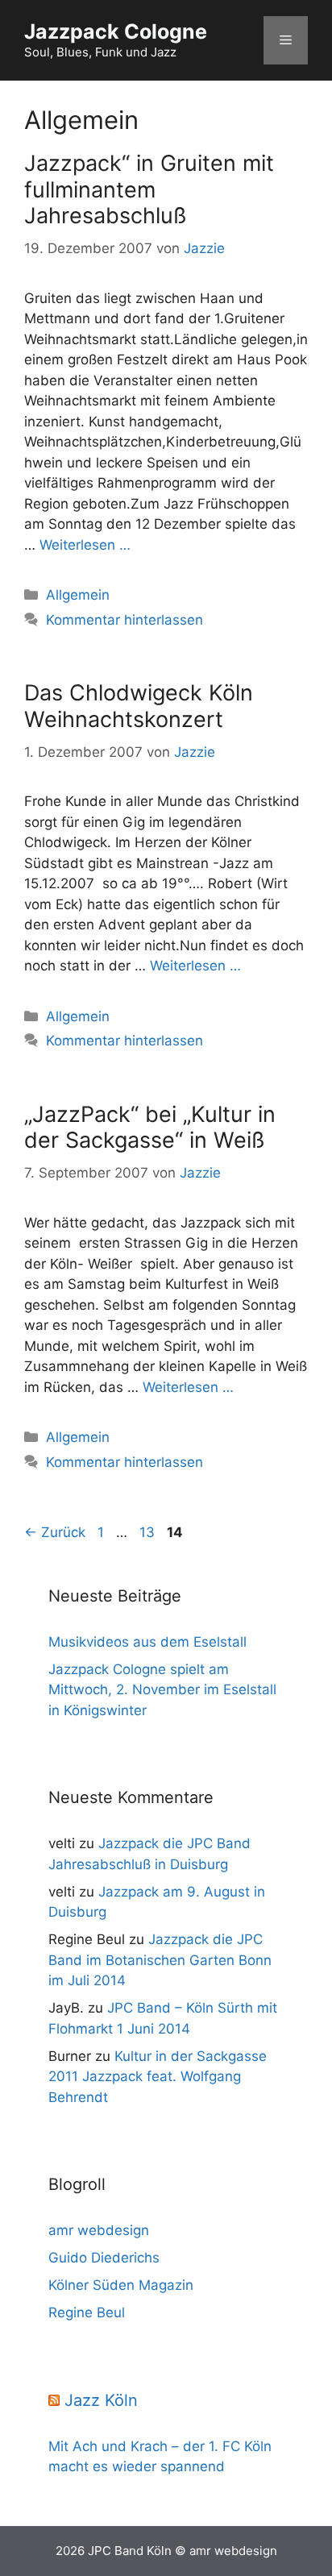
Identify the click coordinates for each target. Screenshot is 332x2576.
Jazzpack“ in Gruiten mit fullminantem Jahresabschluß (149, 189)
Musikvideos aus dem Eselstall (147, 1642)
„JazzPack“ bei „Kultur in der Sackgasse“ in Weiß (150, 1127)
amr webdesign (99, 2230)
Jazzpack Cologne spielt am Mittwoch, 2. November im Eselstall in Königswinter (162, 1690)
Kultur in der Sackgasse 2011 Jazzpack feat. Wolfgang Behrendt (158, 2077)
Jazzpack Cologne (116, 31)
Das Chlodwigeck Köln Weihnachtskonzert (139, 706)
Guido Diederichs (104, 2258)
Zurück (55, 1532)
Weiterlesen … (85, 545)
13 (149, 1532)
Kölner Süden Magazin (121, 2285)
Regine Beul (87, 2312)
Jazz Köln (101, 2400)
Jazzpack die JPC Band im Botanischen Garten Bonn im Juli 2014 (160, 1960)
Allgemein (78, 595)
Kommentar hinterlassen (124, 620)
